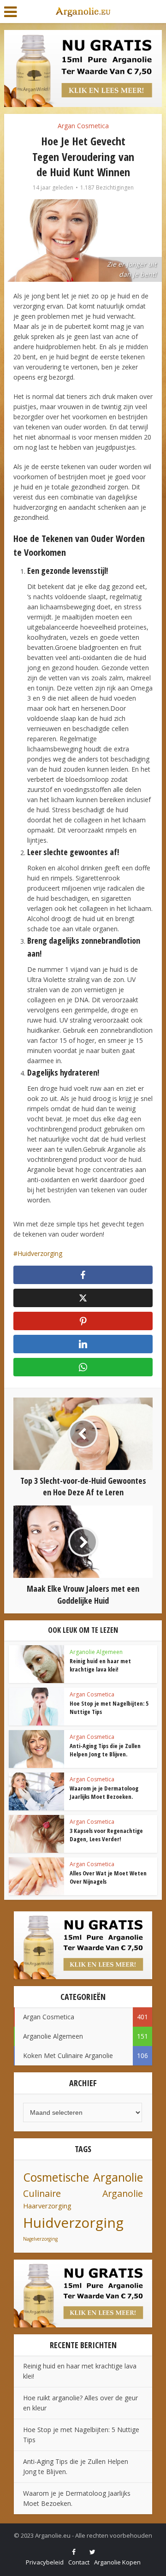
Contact (79, 2562)
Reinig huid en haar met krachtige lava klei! (100, 1665)
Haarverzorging (47, 2206)
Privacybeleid (45, 2562)
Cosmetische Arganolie (83, 2177)
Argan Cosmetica (83, 126)
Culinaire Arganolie (83, 2193)
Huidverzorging (40, 1253)
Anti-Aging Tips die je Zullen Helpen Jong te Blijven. (105, 1750)
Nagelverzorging (40, 2239)
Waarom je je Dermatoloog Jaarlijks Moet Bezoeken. (104, 1792)
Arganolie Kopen (117, 2562)
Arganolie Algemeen (96, 1652)
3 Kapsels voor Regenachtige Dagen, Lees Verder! (106, 1835)
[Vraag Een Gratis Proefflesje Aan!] (83, 68)
